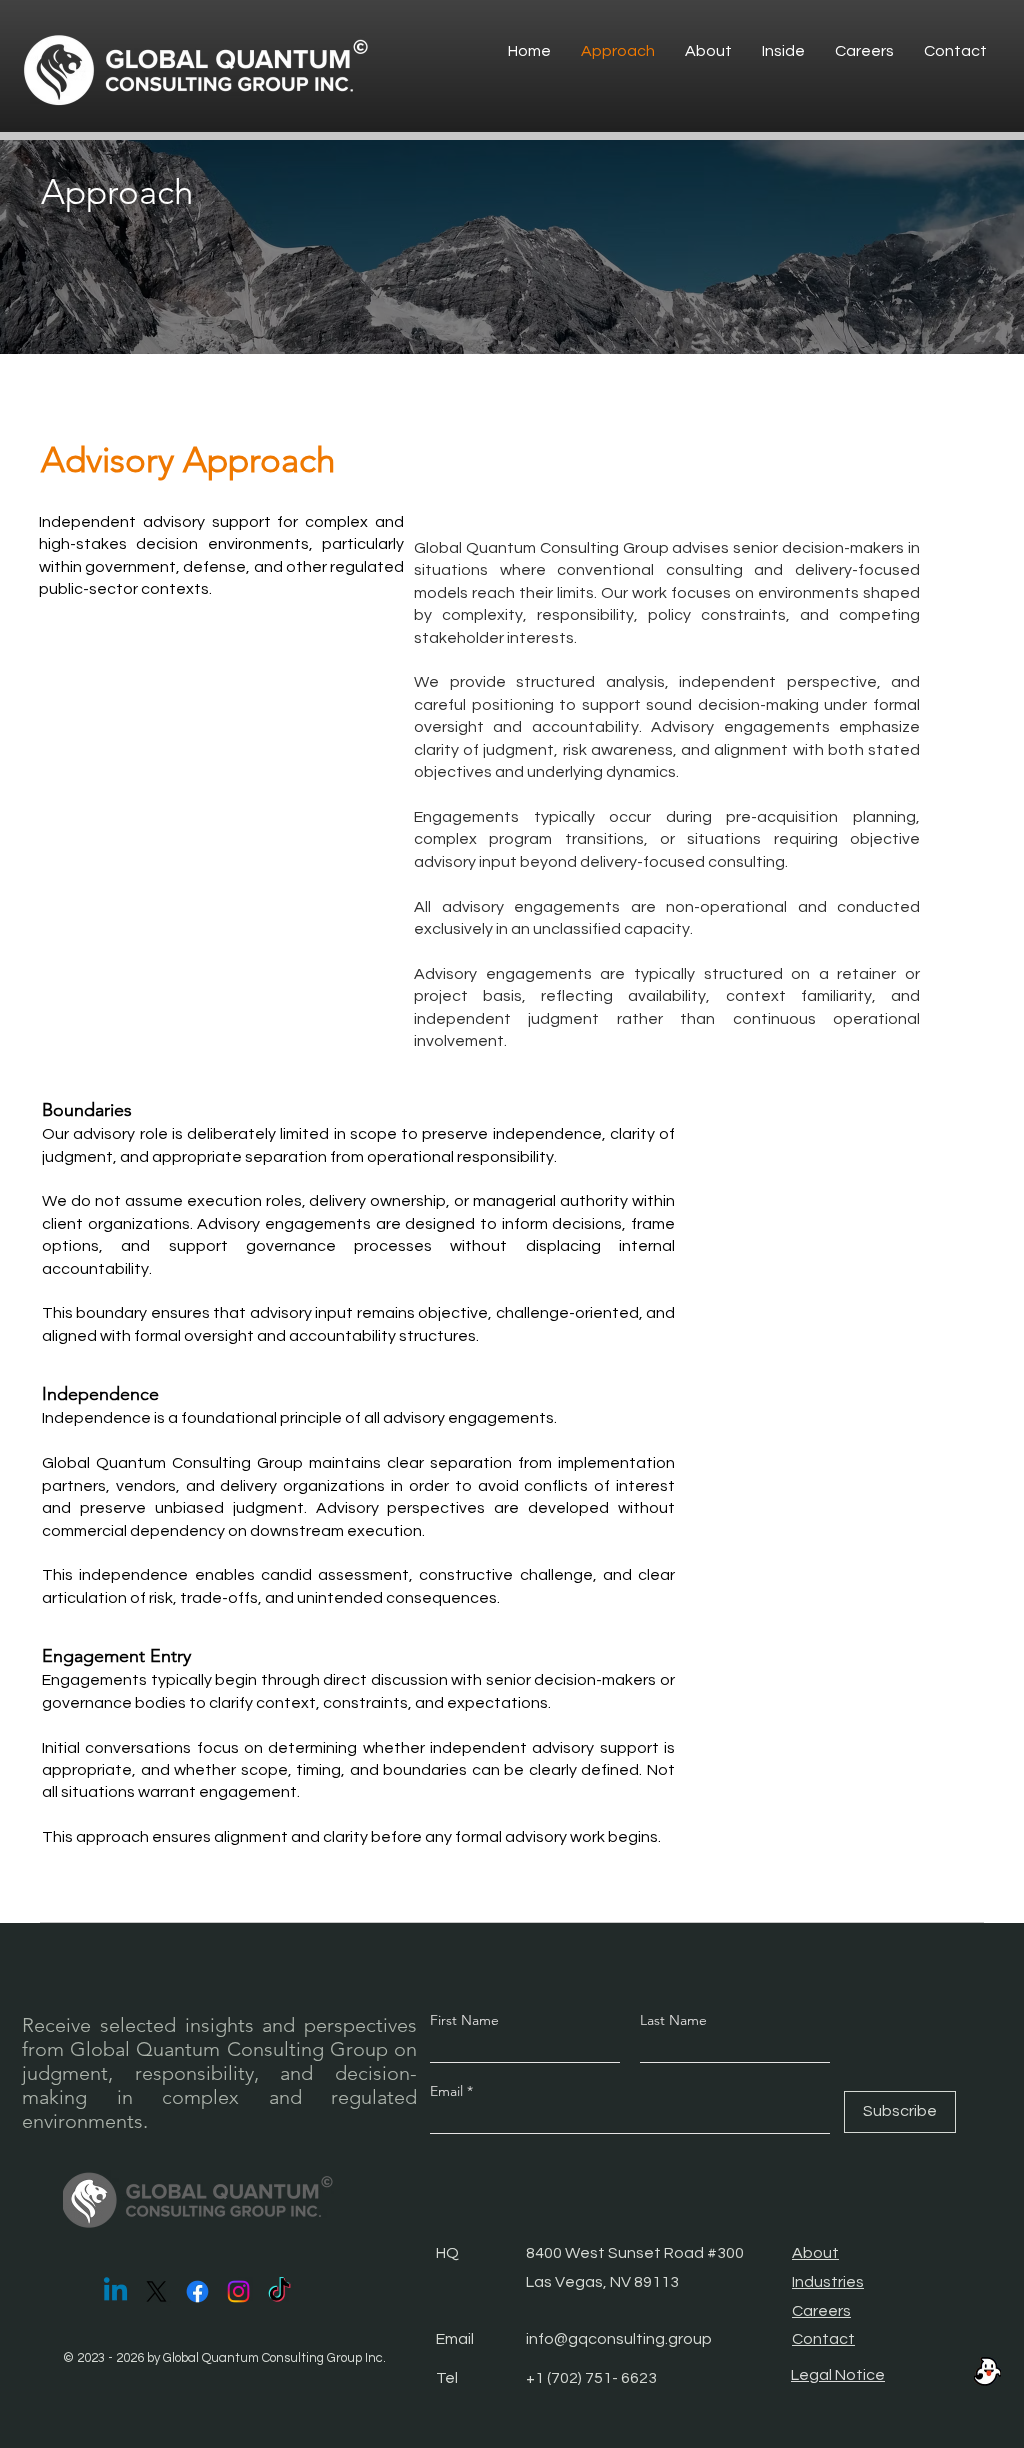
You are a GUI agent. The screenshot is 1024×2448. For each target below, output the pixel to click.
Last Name (673, 2020)
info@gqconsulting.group (619, 2339)
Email (448, 2091)
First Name (464, 2020)
